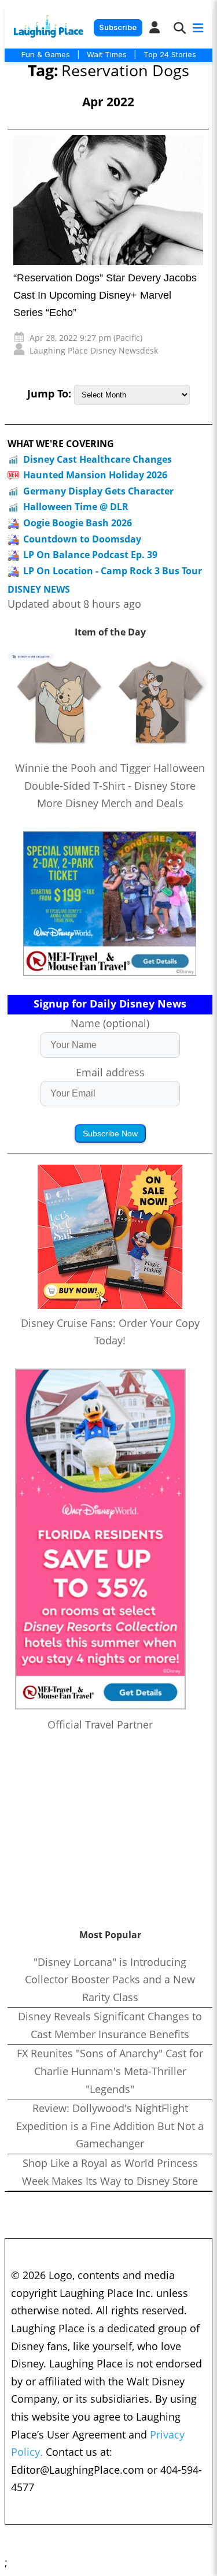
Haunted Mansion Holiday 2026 (95, 475)
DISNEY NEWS (39, 590)
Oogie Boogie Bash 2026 (78, 523)
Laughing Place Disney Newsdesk (94, 350)
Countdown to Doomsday (82, 539)
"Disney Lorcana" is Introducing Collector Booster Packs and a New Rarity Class (110, 1980)
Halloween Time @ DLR (76, 507)
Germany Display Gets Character (98, 491)
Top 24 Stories (170, 54)
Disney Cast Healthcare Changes (98, 459)
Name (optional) (110, 1023)
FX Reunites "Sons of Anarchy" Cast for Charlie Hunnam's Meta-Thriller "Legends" (110, 2071)
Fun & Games (46, 54)
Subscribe (118, 27)
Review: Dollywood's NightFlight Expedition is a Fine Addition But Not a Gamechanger (110, 2126)
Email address (110, 1072)
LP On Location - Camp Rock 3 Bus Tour (113, 571)
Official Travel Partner (100, 1724)
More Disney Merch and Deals (110, 803)
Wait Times (107, 54)
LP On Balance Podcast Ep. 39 (90, 555)
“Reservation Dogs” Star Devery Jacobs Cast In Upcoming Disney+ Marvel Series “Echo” (105, 295)
